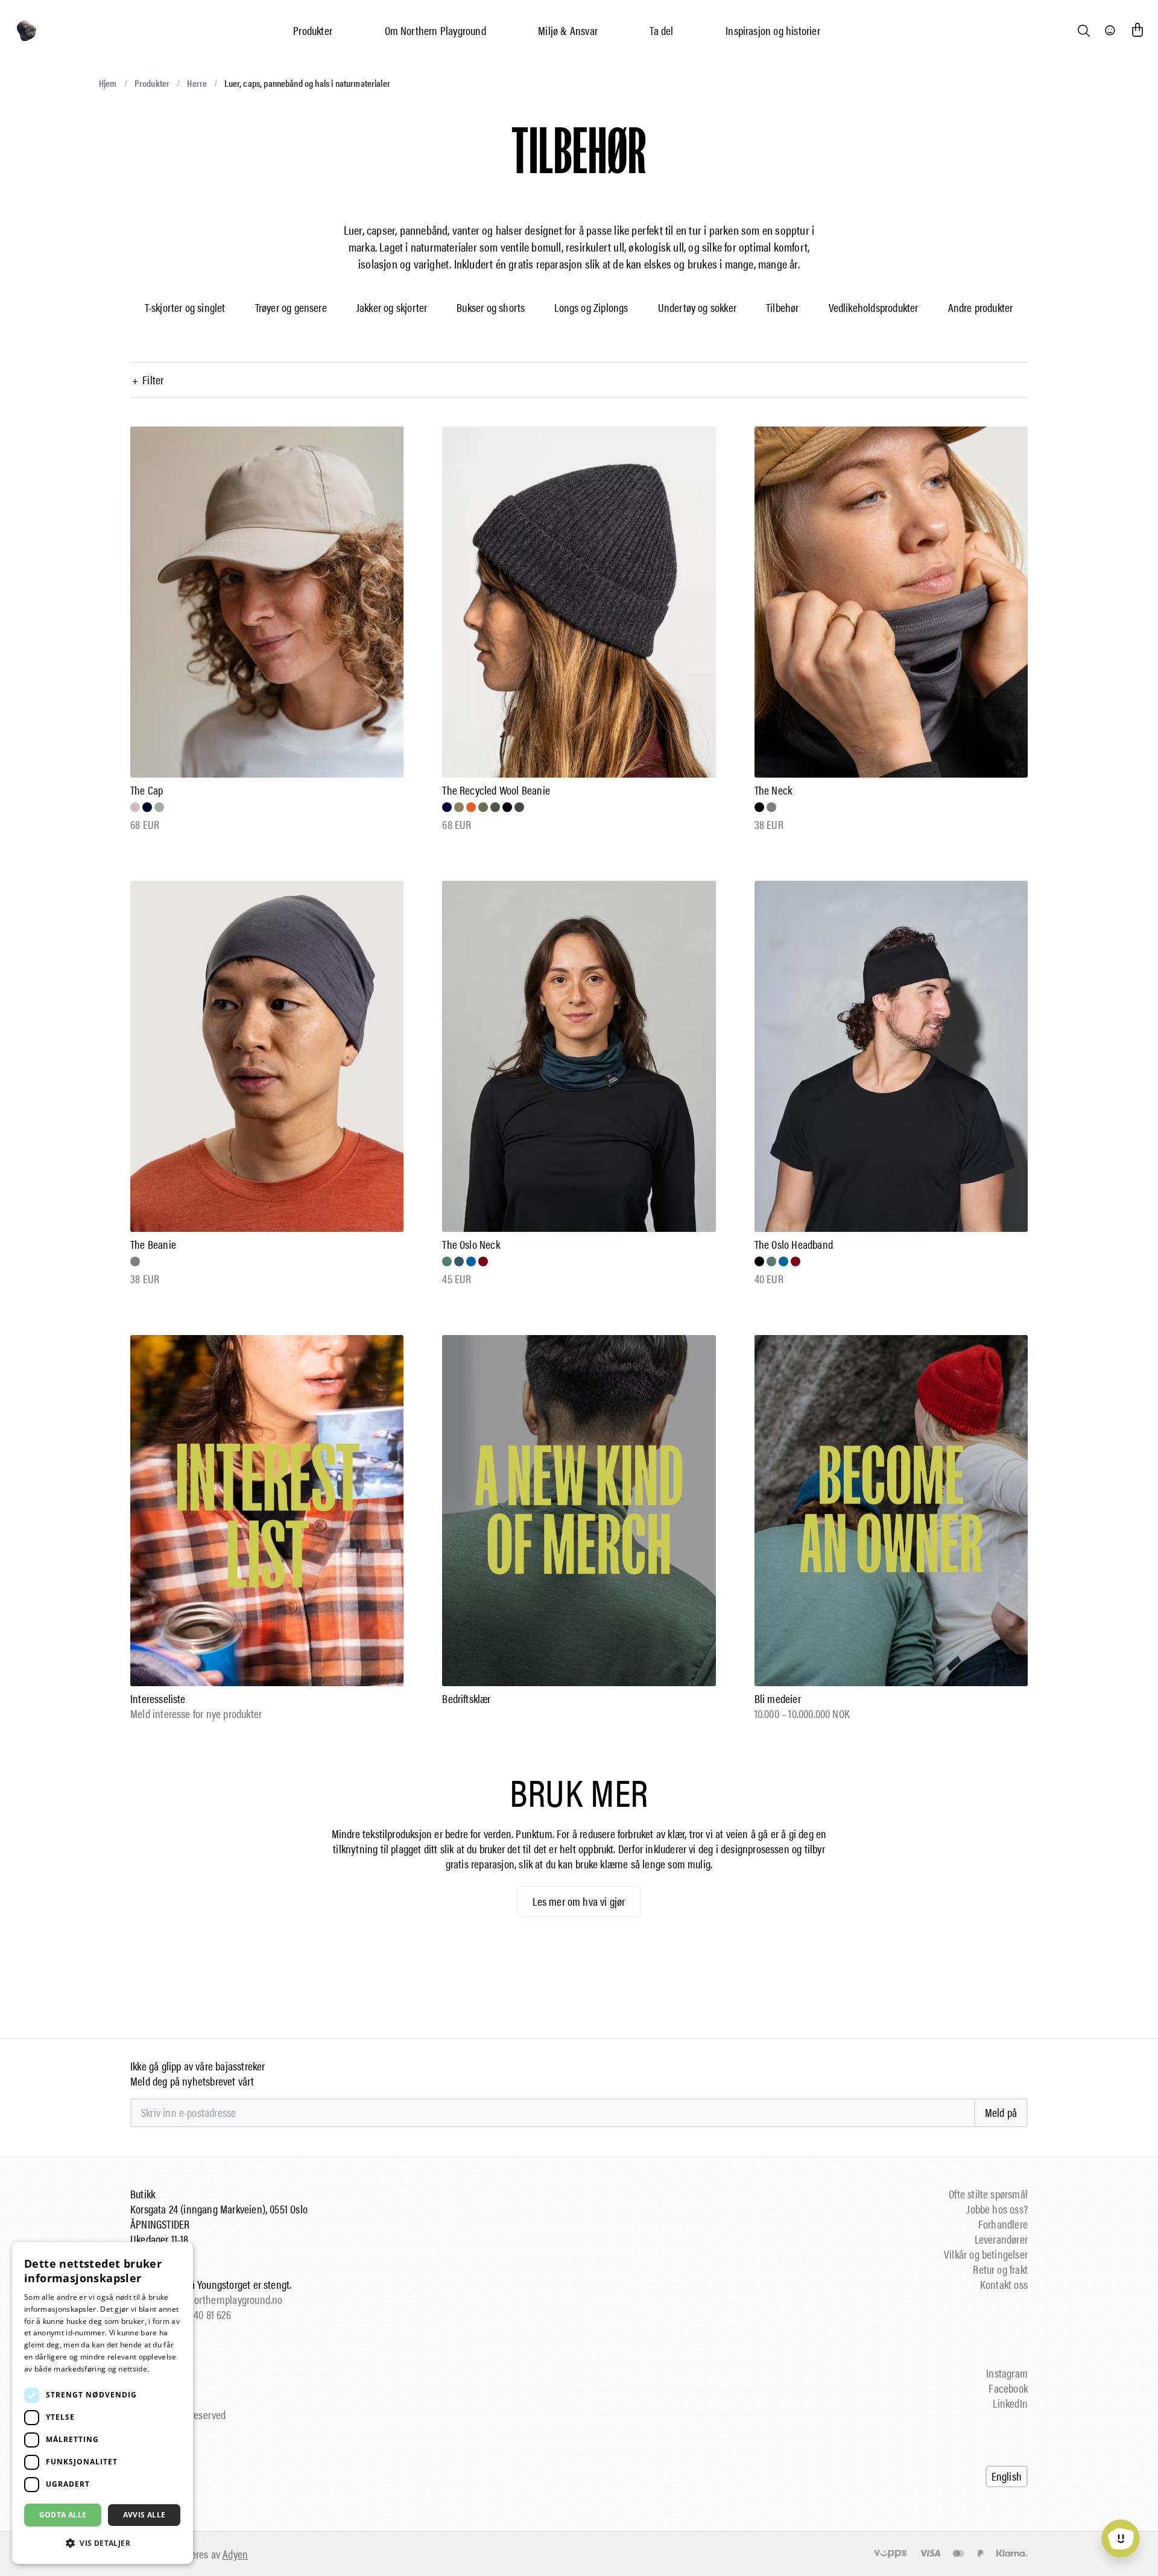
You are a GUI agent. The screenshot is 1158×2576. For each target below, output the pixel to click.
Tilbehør (783, 307)
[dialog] (103, 2403)
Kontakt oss (1004, 2284)
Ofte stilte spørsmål (988, 2194)
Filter (148, 380)
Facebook (1008, 2388)
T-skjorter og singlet (185, 307)
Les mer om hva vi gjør (579, 1901)
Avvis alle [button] (144, 2515)
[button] (103, 2543)
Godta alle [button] (63, 2515)
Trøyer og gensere (291, 307)
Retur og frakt (1000, 2269)
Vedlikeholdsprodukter (874, 307)
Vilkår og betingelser (986, 2254)
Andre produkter (981, 307)
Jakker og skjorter (392, 307)
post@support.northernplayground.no (206, 2299)
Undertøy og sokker (697, 307)
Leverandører (1001, 2239)
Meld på (1001, 2112)
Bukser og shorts (491, 307)
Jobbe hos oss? (997, 2209)
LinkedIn (1010, 2403)
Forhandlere (1003, 2224)
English (1007, 2476)
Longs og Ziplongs (591, 307)
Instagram (1007, 2373)
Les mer (166, 2369)
